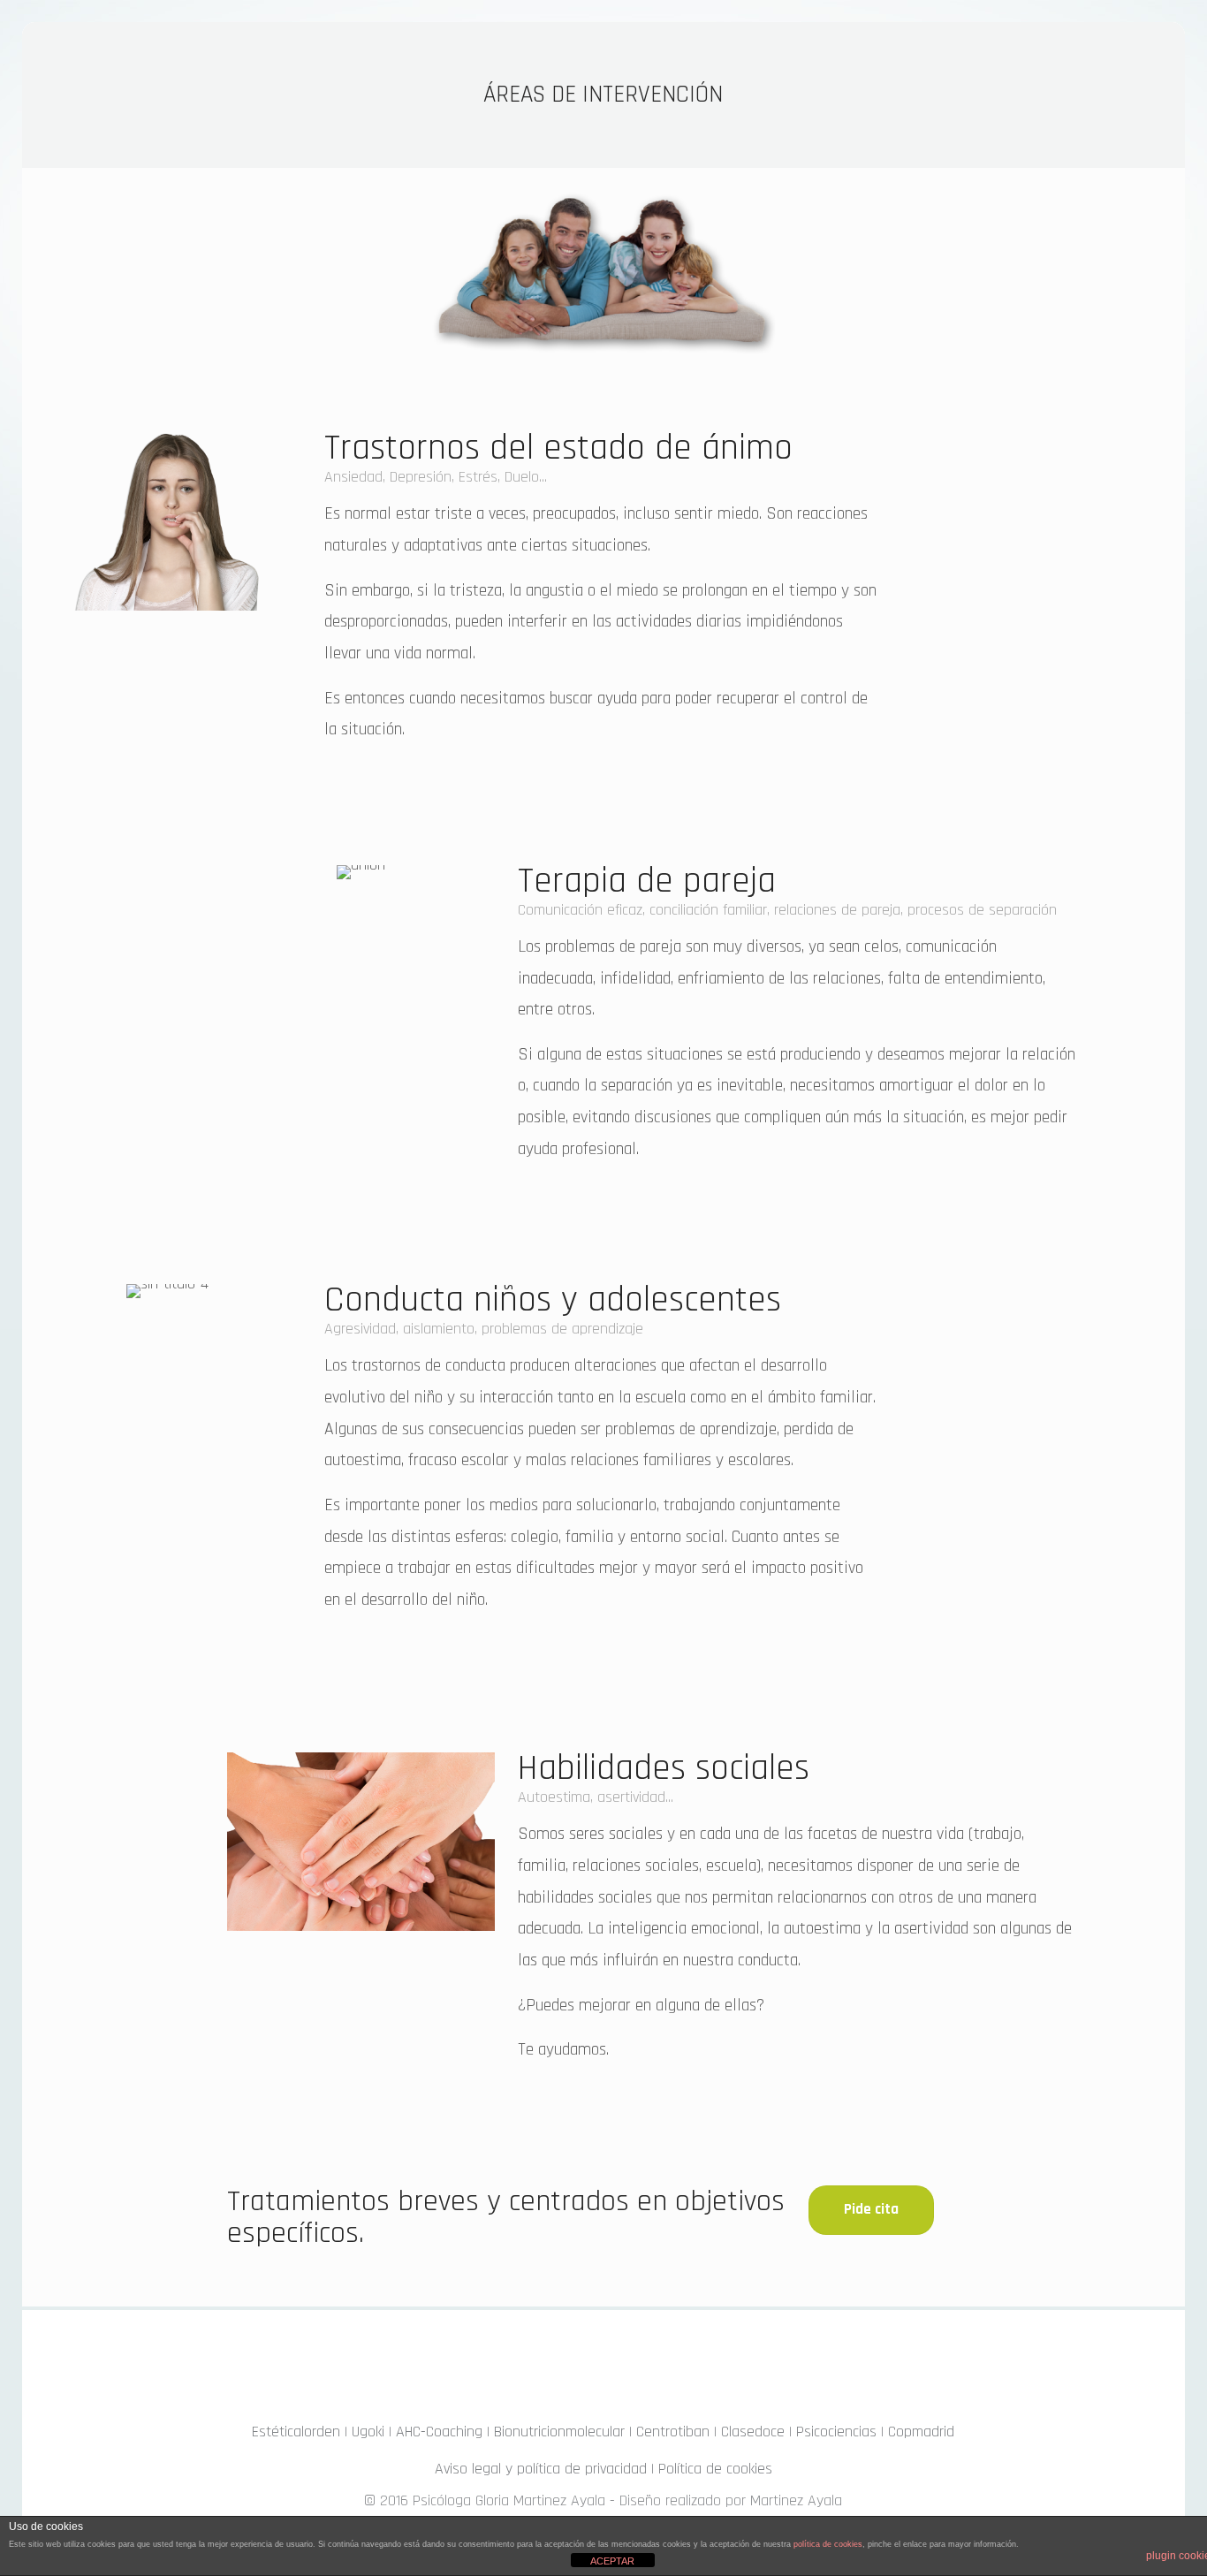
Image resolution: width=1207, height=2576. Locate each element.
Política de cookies (715, 2469)
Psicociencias (836, 2432)
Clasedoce (753, 2432)
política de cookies (828, 2544)
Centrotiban (673, 2432)
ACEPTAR (612, 2561)
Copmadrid (921, 2432)
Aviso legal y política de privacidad (541, 2469)
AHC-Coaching (439, 2432)
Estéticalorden (296, 2432)
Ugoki (368, 2432)
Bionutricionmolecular (559, 2432)
